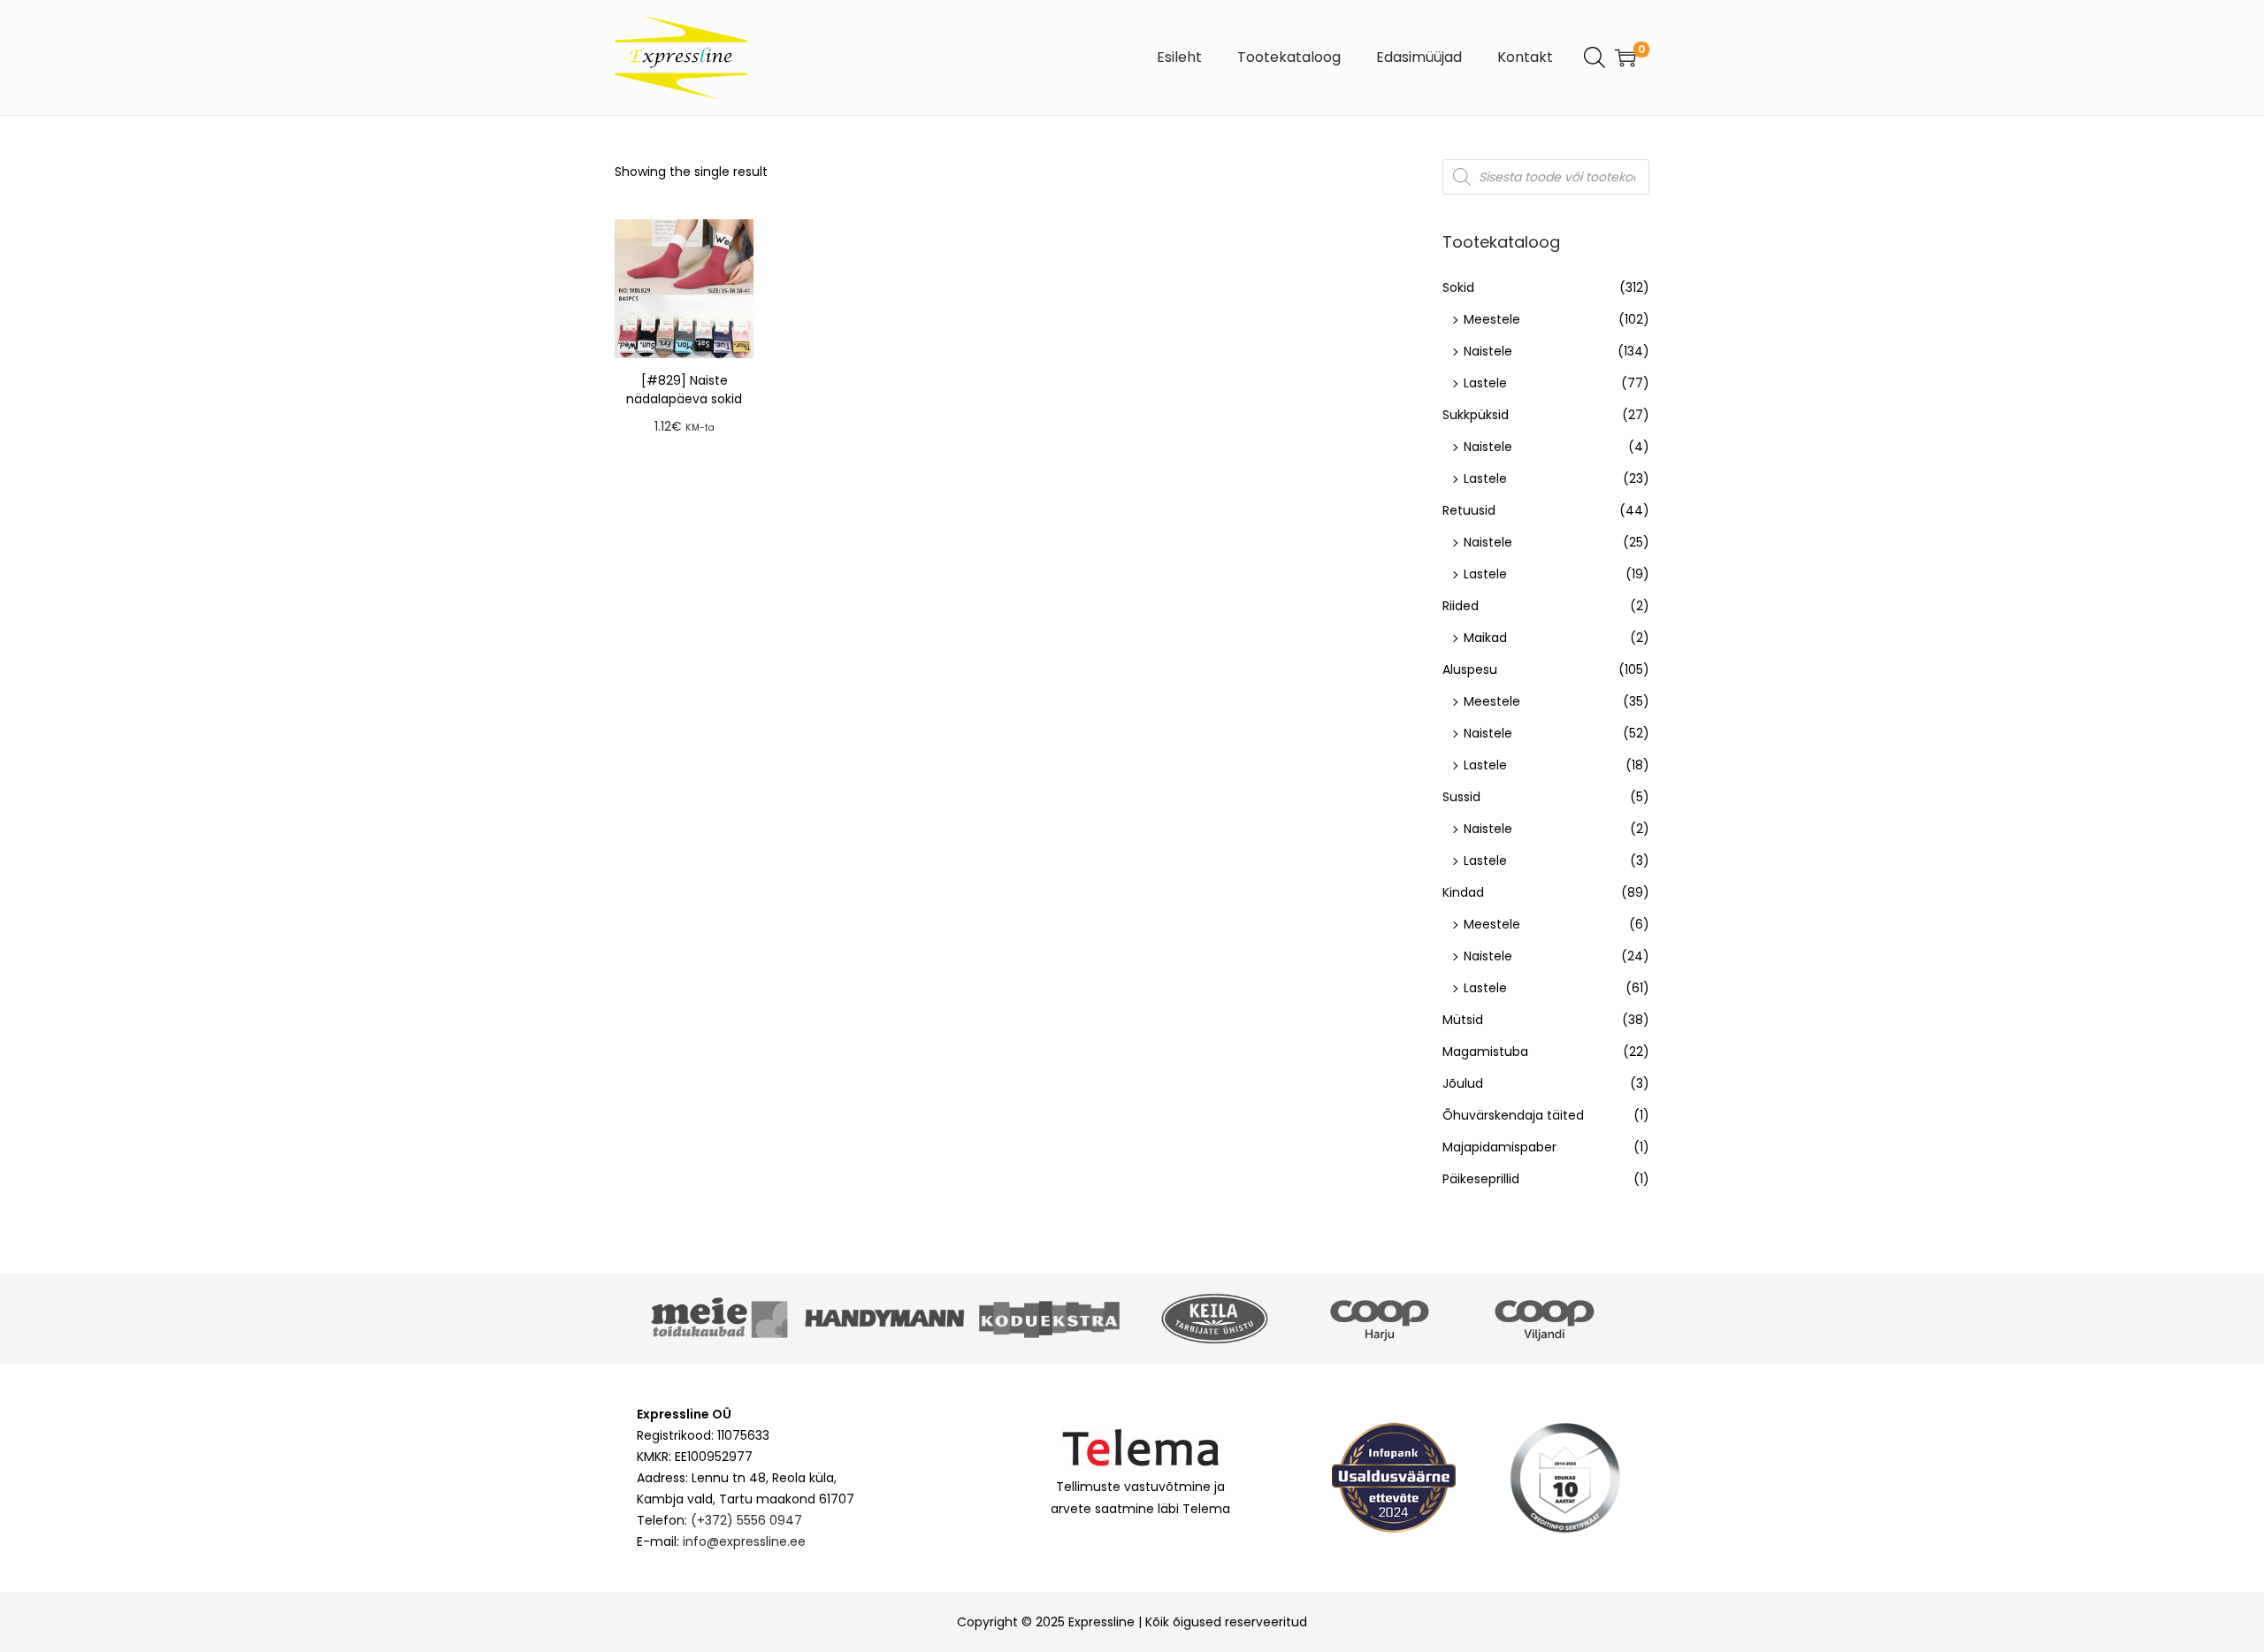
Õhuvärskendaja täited (1513, 1115)
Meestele (1492, 319)
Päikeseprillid (1481, 1179)
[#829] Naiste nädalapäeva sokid (684, 390)
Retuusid (1469, 510)
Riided (1461, 606)
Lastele (1485, 383)
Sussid (1461, 797)
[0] (1625, 57)
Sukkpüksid (1476, 415)
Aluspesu (1470, 669)
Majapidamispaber (1499, 1147)
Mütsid (1463, 1020)
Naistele (1488, 351)
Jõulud (1463, 1083)
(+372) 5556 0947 (746, 1520)
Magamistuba (1485, 1052)
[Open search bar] (1595, 57)
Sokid (1458, 287)
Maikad (1485, 638)
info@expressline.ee (744, 1541)
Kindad (1463, 892)
